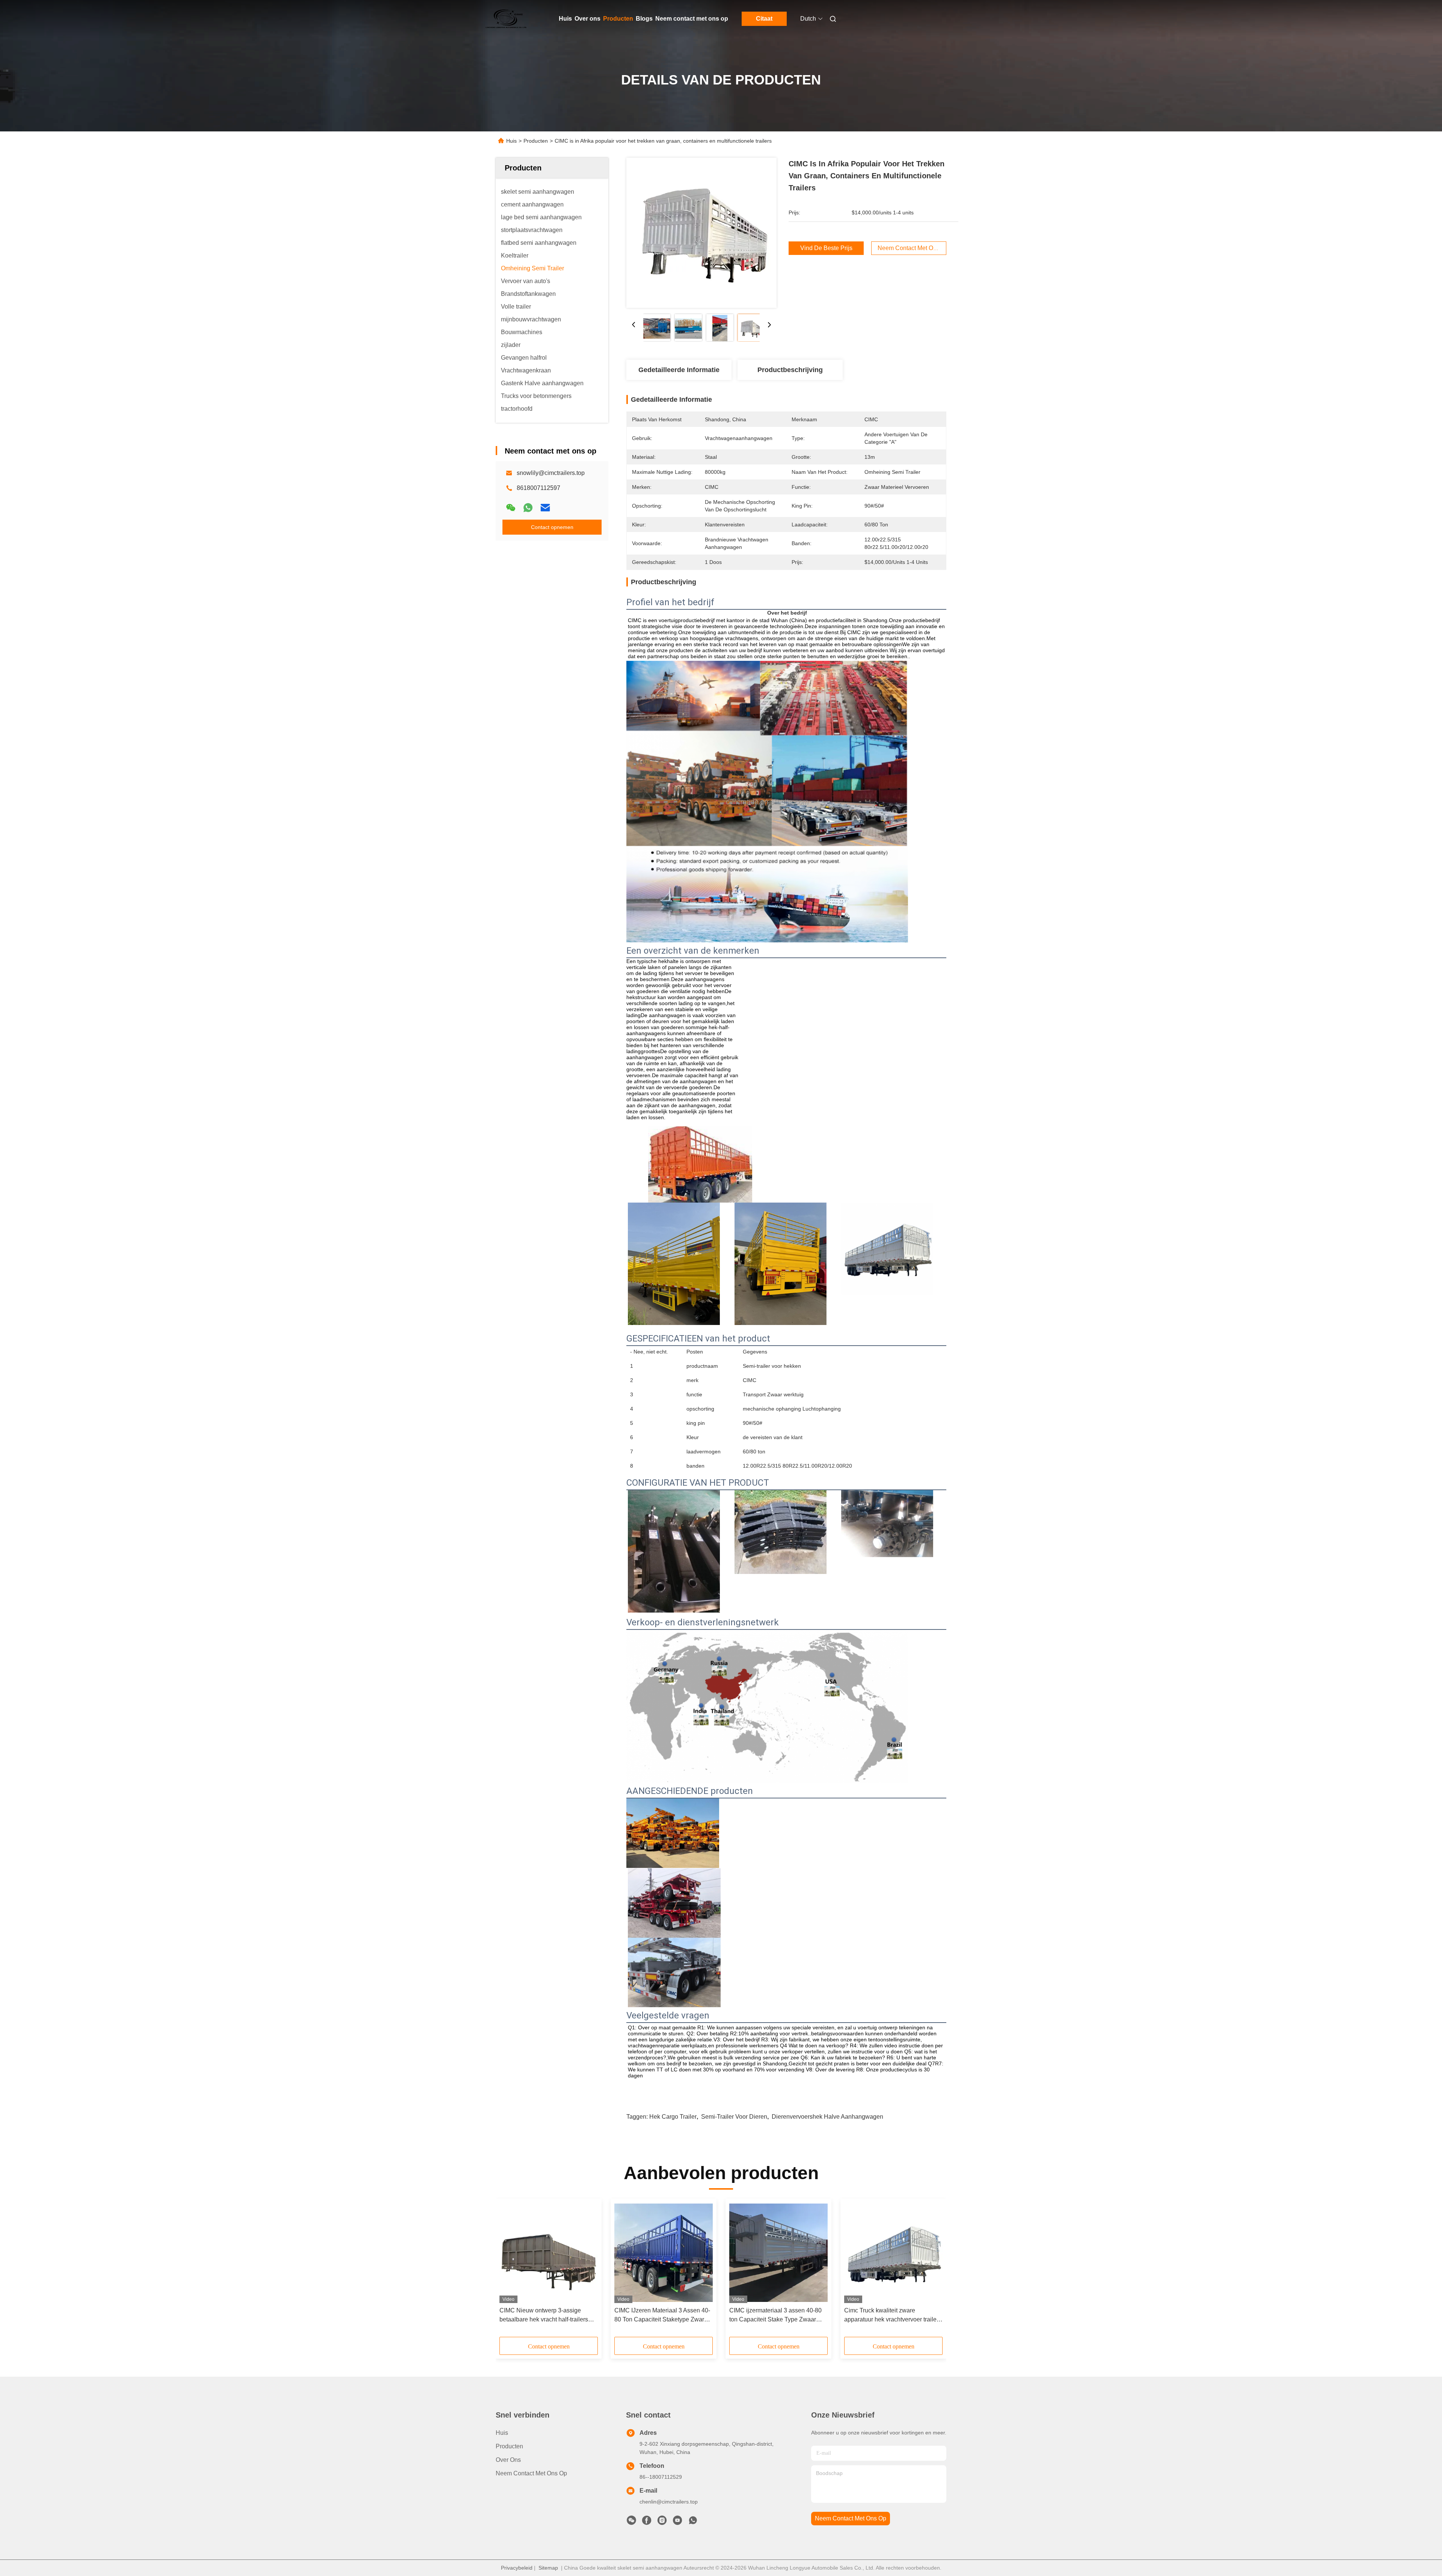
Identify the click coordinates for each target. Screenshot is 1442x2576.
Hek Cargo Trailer (673, 2117)
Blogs (644, 19)
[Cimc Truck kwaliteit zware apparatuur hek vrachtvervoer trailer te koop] (893, 2253)
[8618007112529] (693, 2522)
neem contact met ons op (851, 2518)
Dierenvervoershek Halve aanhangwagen (827, 2117)
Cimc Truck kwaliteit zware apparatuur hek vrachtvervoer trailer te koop (891, 2316)
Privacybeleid (517, 2568)
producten (509, 2446)
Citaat (764, 19)
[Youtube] (677, 2522)
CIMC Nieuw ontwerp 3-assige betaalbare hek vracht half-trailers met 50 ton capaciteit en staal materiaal (544, 2316)
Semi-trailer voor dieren (734, 2117)
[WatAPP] (528, 508)
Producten (618, 19)
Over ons (588, 19)
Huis (565, 19)
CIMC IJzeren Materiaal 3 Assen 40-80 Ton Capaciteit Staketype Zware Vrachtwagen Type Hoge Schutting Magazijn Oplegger (662, 2316)
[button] (509, 2270)
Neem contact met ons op (692, 19)
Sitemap (548, 2568)
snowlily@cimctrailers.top (551, 473)
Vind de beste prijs (826, 248)
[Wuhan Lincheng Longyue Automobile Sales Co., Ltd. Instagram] (662, 2522)
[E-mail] (545, 508)
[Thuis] (506, 19)
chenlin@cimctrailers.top (669, 2502)
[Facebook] (647, 2522)
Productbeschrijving (790, 370)
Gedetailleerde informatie (679, 370)
